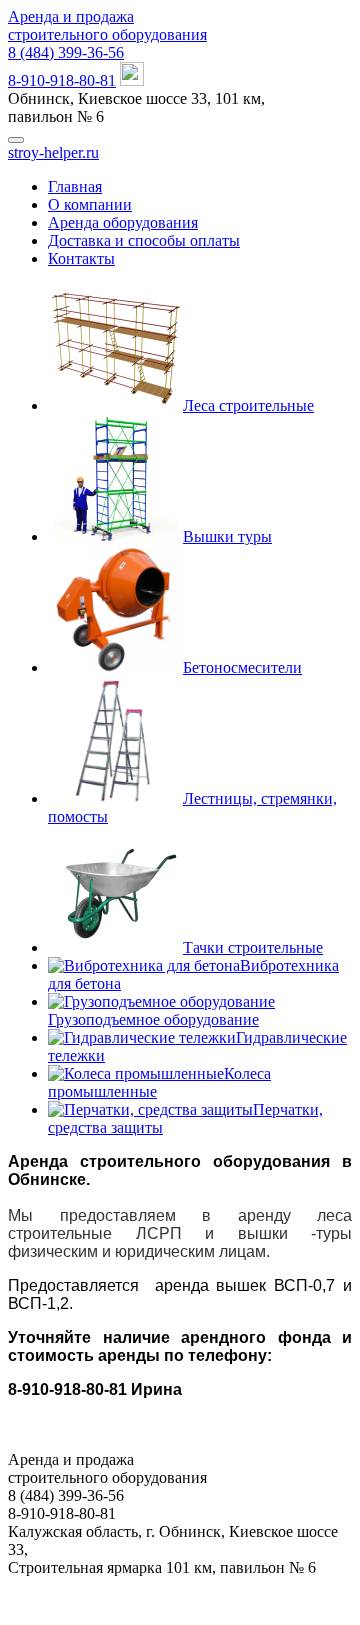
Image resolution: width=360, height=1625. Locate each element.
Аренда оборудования (123, 222)
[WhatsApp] (132, 80)
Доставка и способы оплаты (144, 240)
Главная (75, 186)
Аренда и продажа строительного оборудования (107, 25)
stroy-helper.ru (53, 152)
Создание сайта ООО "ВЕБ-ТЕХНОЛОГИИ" (180, 1587)
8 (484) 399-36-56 (66, 52)
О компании (90, 204)
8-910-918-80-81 (62, 80)
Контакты (81, 258)
